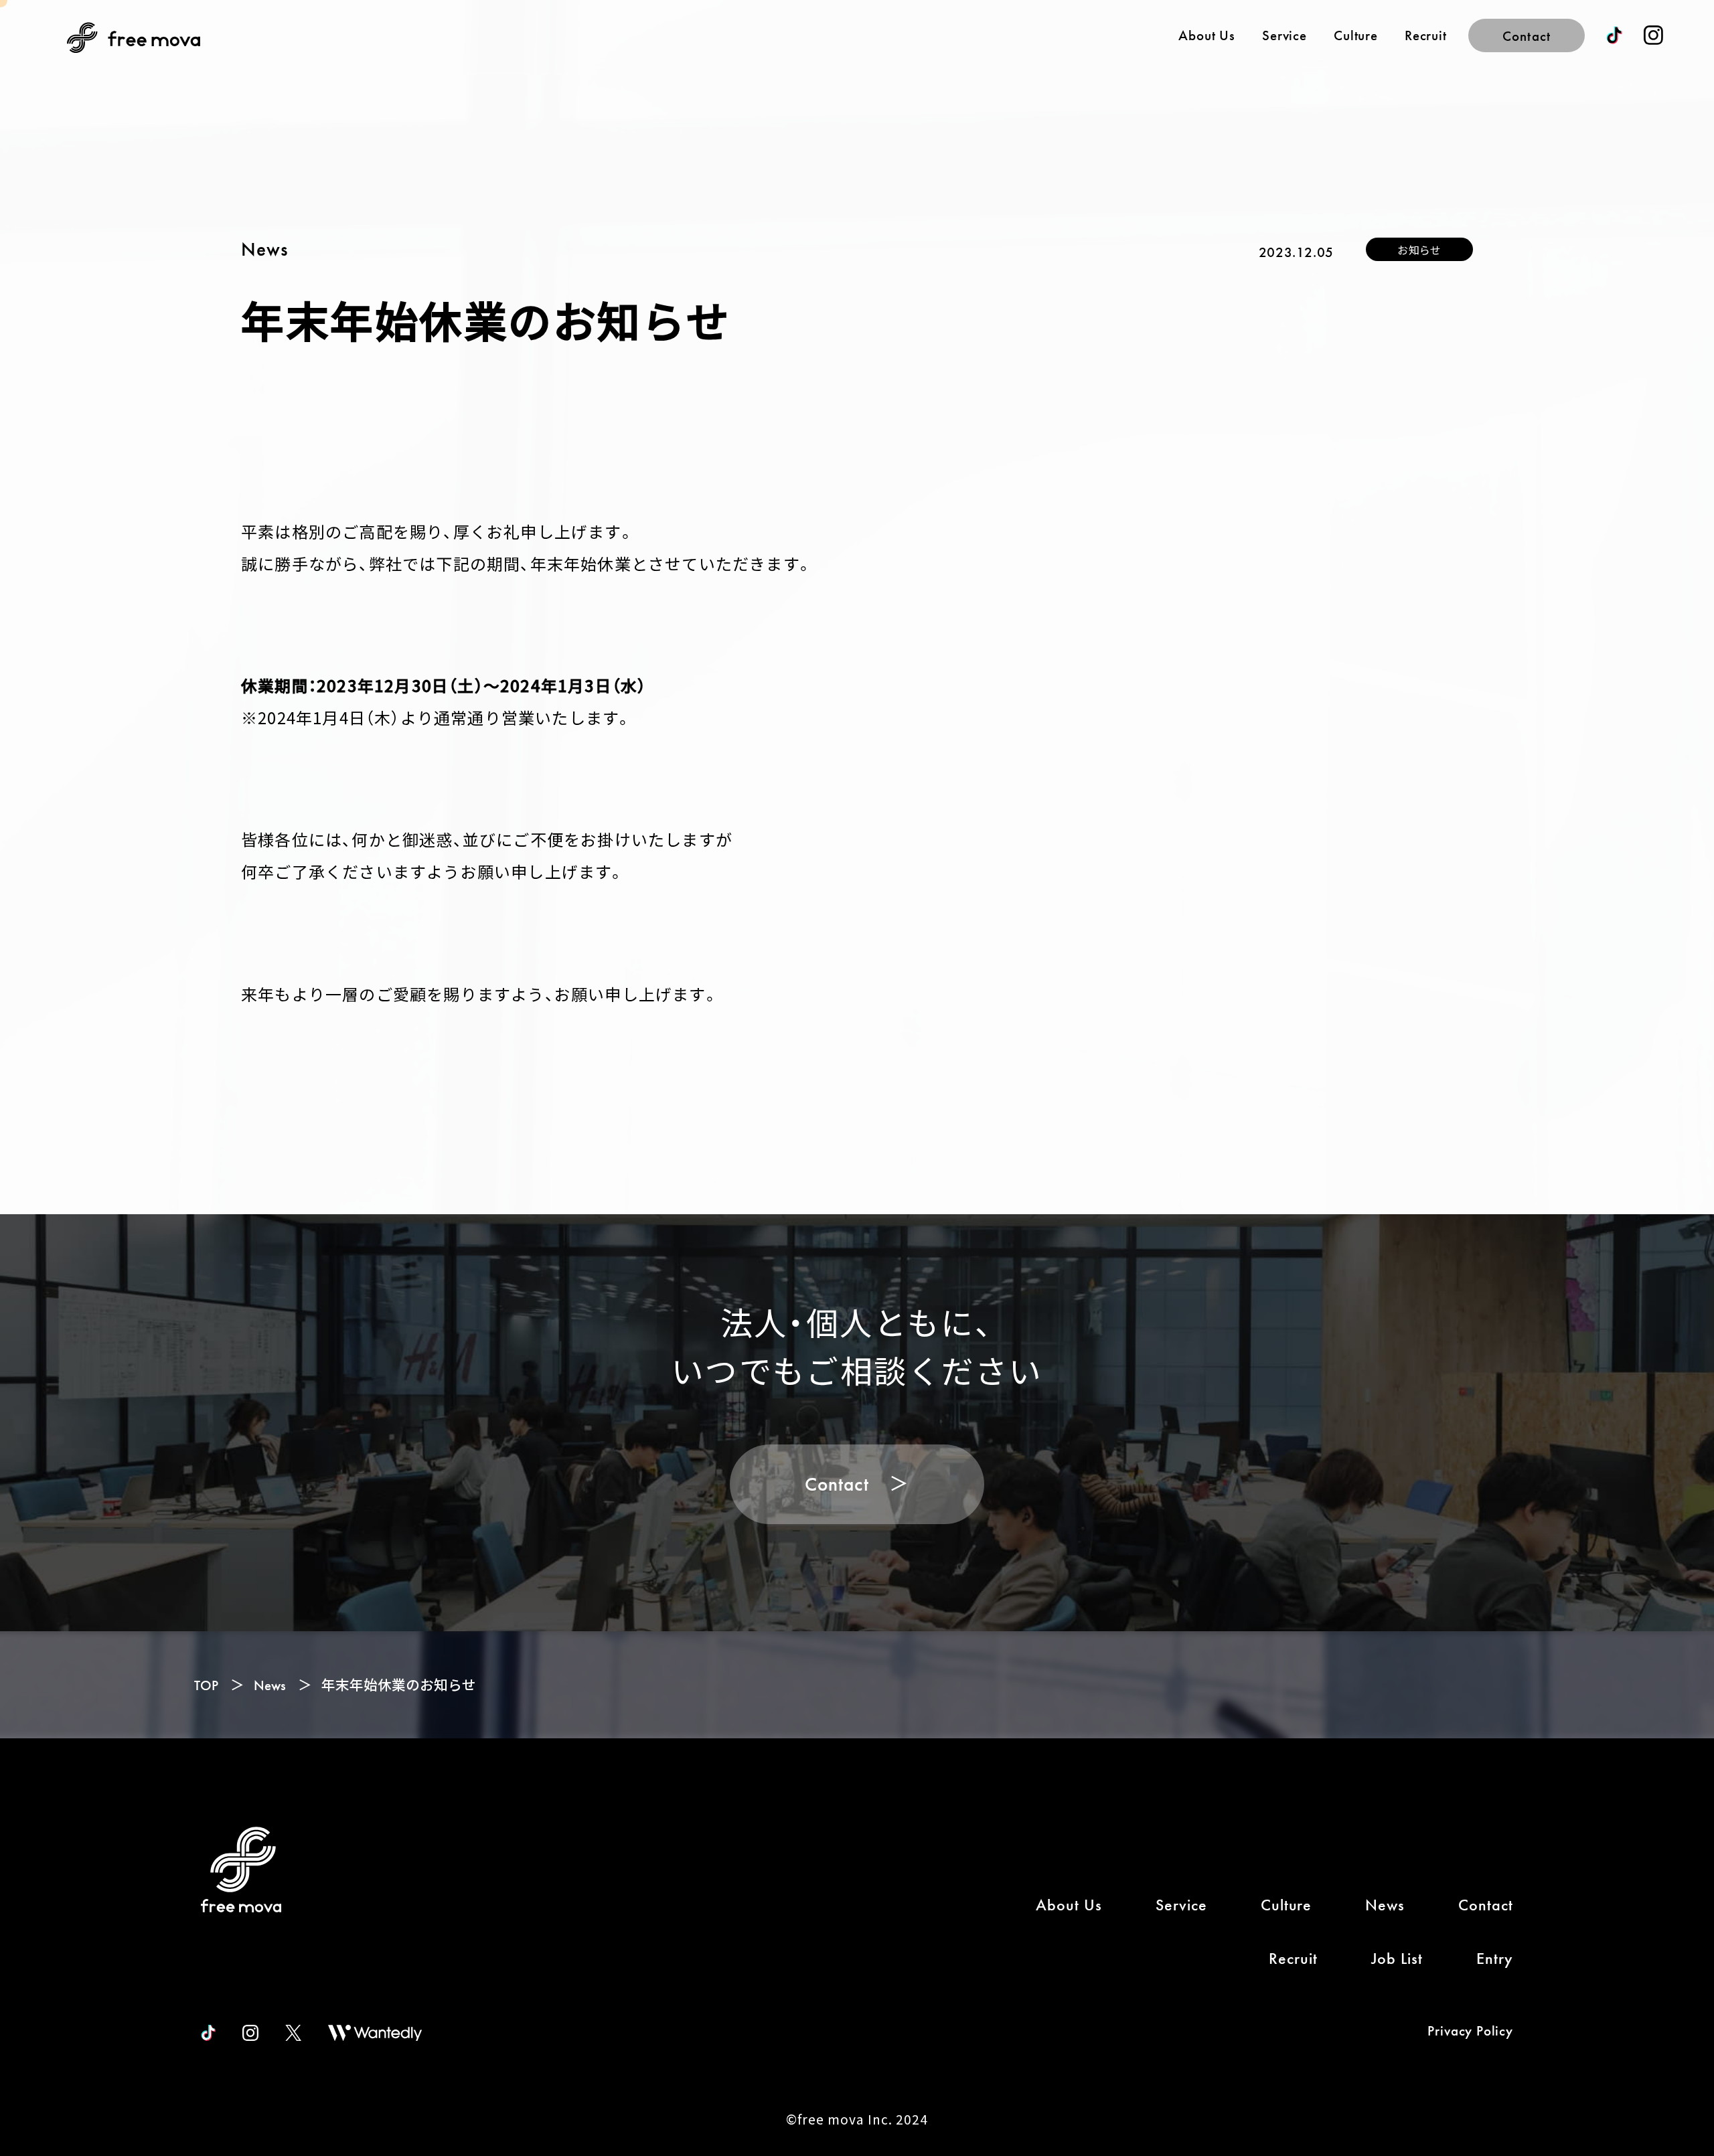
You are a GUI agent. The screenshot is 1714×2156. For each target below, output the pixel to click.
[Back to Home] (241, 1870)
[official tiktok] (208, 2033)
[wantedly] (375, 2033)
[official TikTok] (1614, 35)
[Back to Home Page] (134, 37)
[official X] (293, 2033)
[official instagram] (1653, 35)
